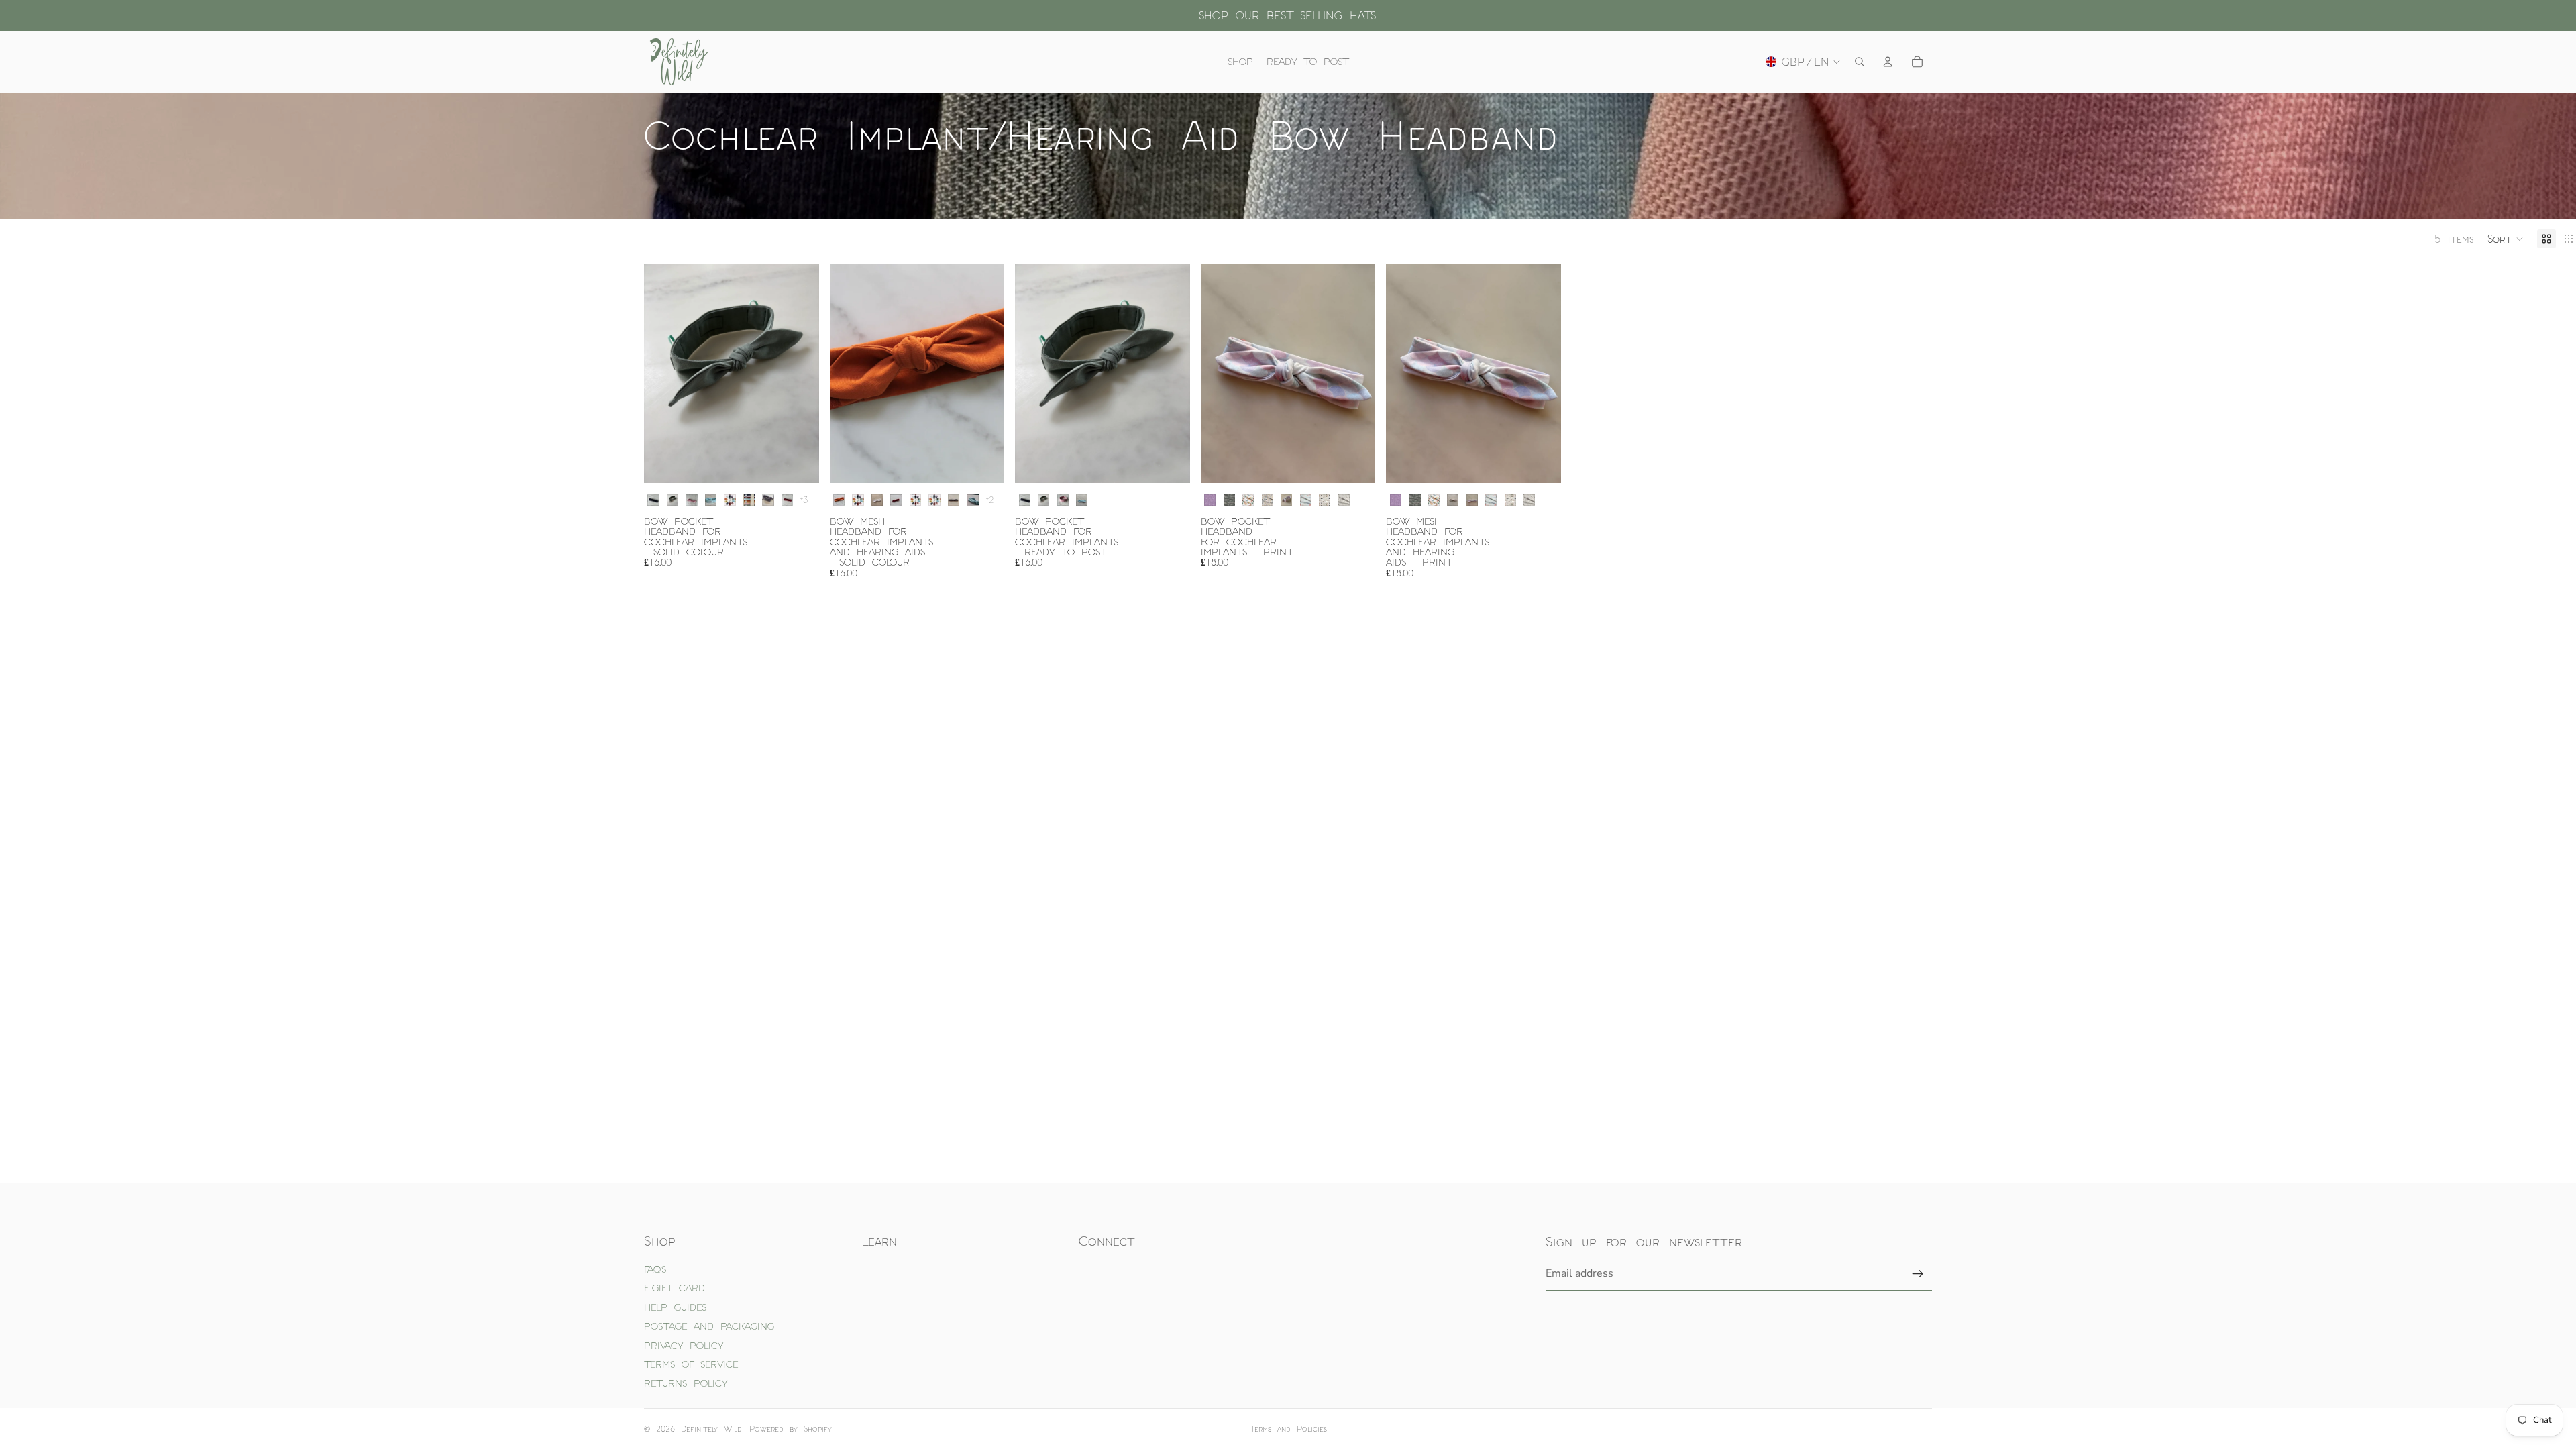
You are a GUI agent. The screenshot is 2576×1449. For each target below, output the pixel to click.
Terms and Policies (1288, 1429)
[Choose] (798, 462)
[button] (2506, 239)
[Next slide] (799, 374)
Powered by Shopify (791, 1429)
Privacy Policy (684, 1345)
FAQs (655, 1269)
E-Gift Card (675, 1288)
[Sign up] (1918, 1274)
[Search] (1860, 62)
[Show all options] (804, 500)
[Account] (1888, 62)
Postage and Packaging (709, 1326)
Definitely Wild (711, 1429)
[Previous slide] (664, 374)
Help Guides (675, 1307)
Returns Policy (686, 1383)
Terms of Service (691, 1364)
